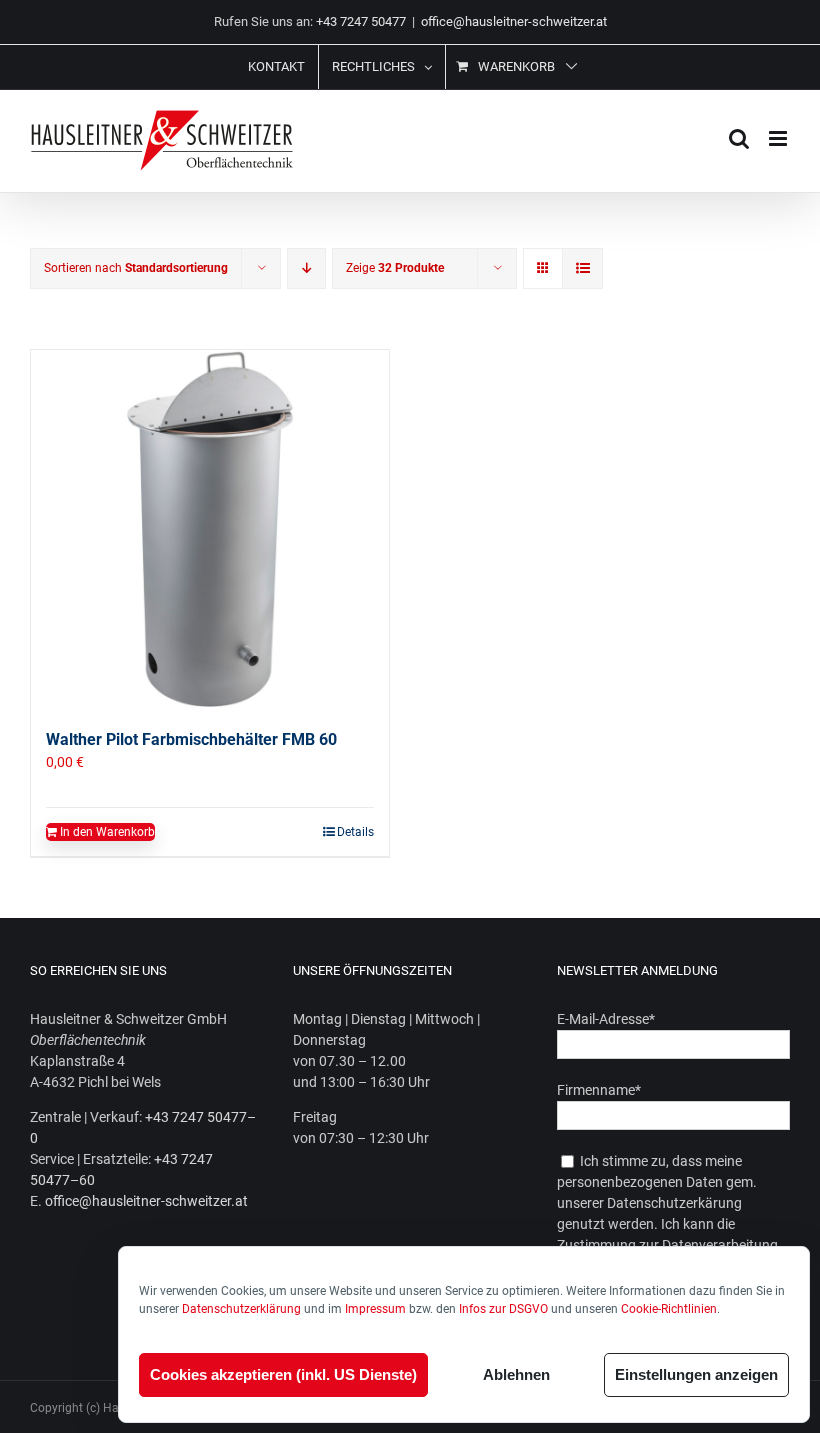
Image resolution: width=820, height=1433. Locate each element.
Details (355, 832)
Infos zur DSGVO (503, 1309)
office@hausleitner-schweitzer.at (514, 21)
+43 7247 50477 (361, 21)
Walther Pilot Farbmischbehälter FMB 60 (191, 739)
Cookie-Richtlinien (669, 1309)
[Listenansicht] (582, 268)
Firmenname (599, 1090)
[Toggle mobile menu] (779, 138)
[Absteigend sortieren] (306, 268)
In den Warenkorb (107, 832)
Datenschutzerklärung (241, 1309)
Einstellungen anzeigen (696, 1374)
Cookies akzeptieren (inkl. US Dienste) (283, 1374)
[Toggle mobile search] (739, 138)
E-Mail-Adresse (606, 1019)
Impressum (375, 1309)
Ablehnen (516, 1374)
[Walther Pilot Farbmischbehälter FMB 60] (210, 529)
